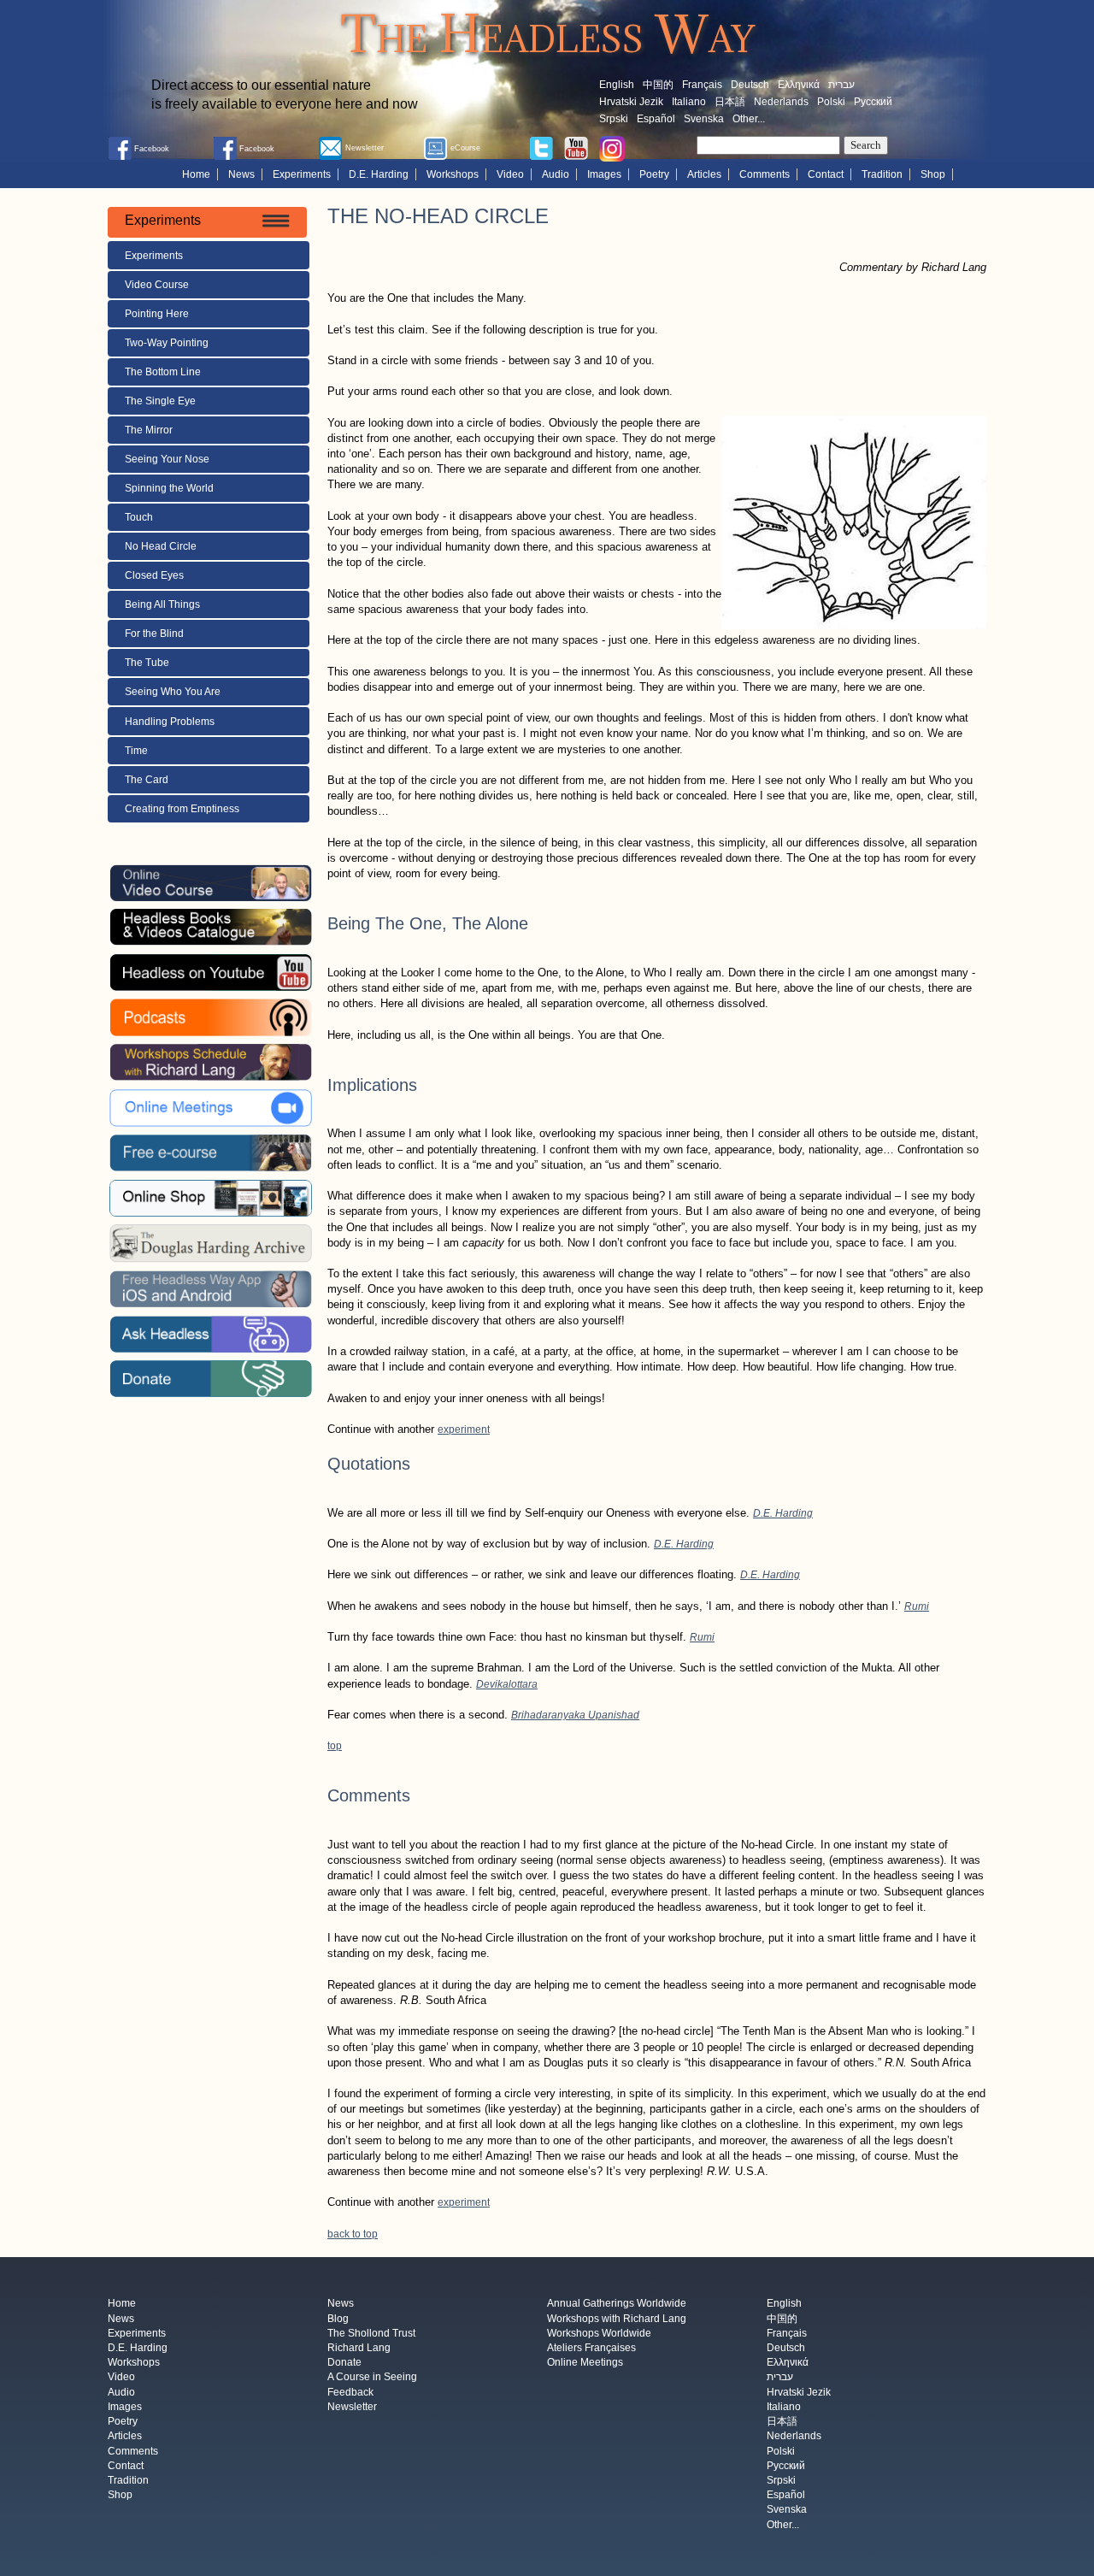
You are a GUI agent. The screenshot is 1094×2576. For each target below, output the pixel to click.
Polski (831, 102)
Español (656, 119)
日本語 (730, 102)
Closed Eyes (154, 575)
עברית (841, 85)
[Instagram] (612, 148)
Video (510, 174)
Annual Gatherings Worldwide (617, 2304)
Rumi (917, 1606)
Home (196, 174)
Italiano (689, 102)
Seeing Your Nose (167, 459)
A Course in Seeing (372, 2378)
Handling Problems (170, 722)
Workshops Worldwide (599, 2333)
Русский (873, 102)
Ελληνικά (799, 85)
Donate (344, 2363)
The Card (147, 780)
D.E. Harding (379, 174)
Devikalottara (507, 1684)
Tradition (882, 174)
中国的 (658, 85)
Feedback (350, 2392)
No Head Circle (161, 546)
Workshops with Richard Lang (617, 2319)
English (617, 85)
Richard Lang (359, 2348)
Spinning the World (169, 488)
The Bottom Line (163, 372)
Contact (826, 174)
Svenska (704, 119)
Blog (338, 2319)
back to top (353, 2234)
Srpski (614, 119)
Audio (556, 174)
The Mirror (149, 430)
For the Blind (154, 634)
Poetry (654, 174)
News (241, 174)
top (335, 1746)
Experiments (302, 174)
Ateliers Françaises (591, 2348)
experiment (464, 1429)
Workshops (453, 174)
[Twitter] (541, 147)
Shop (933, 174)
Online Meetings (585, 2363)
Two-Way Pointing (167, 343)
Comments (765, 174)
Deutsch (750, 85)
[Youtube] (576, 147)
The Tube (147, 663)
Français (702, 85)
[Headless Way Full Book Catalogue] (210, 927)
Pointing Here (157, 314)
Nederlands (781, 102)
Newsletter (352, 2407)
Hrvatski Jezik (631, 102)
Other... (749, 119)
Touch (139, 517)
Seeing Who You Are (173, 692)
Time (138, 751)
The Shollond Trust (371, 2333)
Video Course (157, 285)
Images (604, 174)
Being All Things (162, 604)
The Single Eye (160, 401)
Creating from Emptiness (182, 809)
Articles (704, 174)
